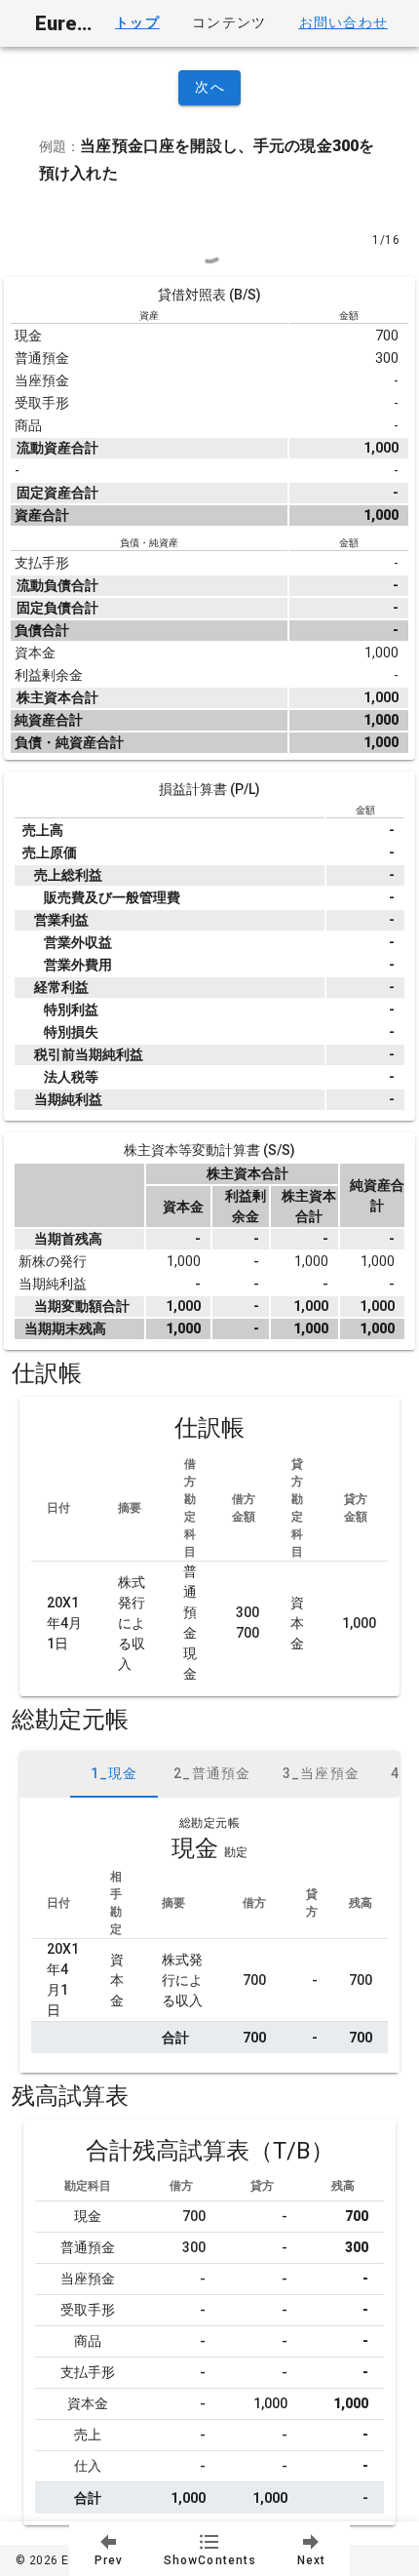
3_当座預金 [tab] (322, 1773)
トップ (137, 22)
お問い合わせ (343, 22)
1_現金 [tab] (114, 1773)
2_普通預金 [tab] (212, 1773)
